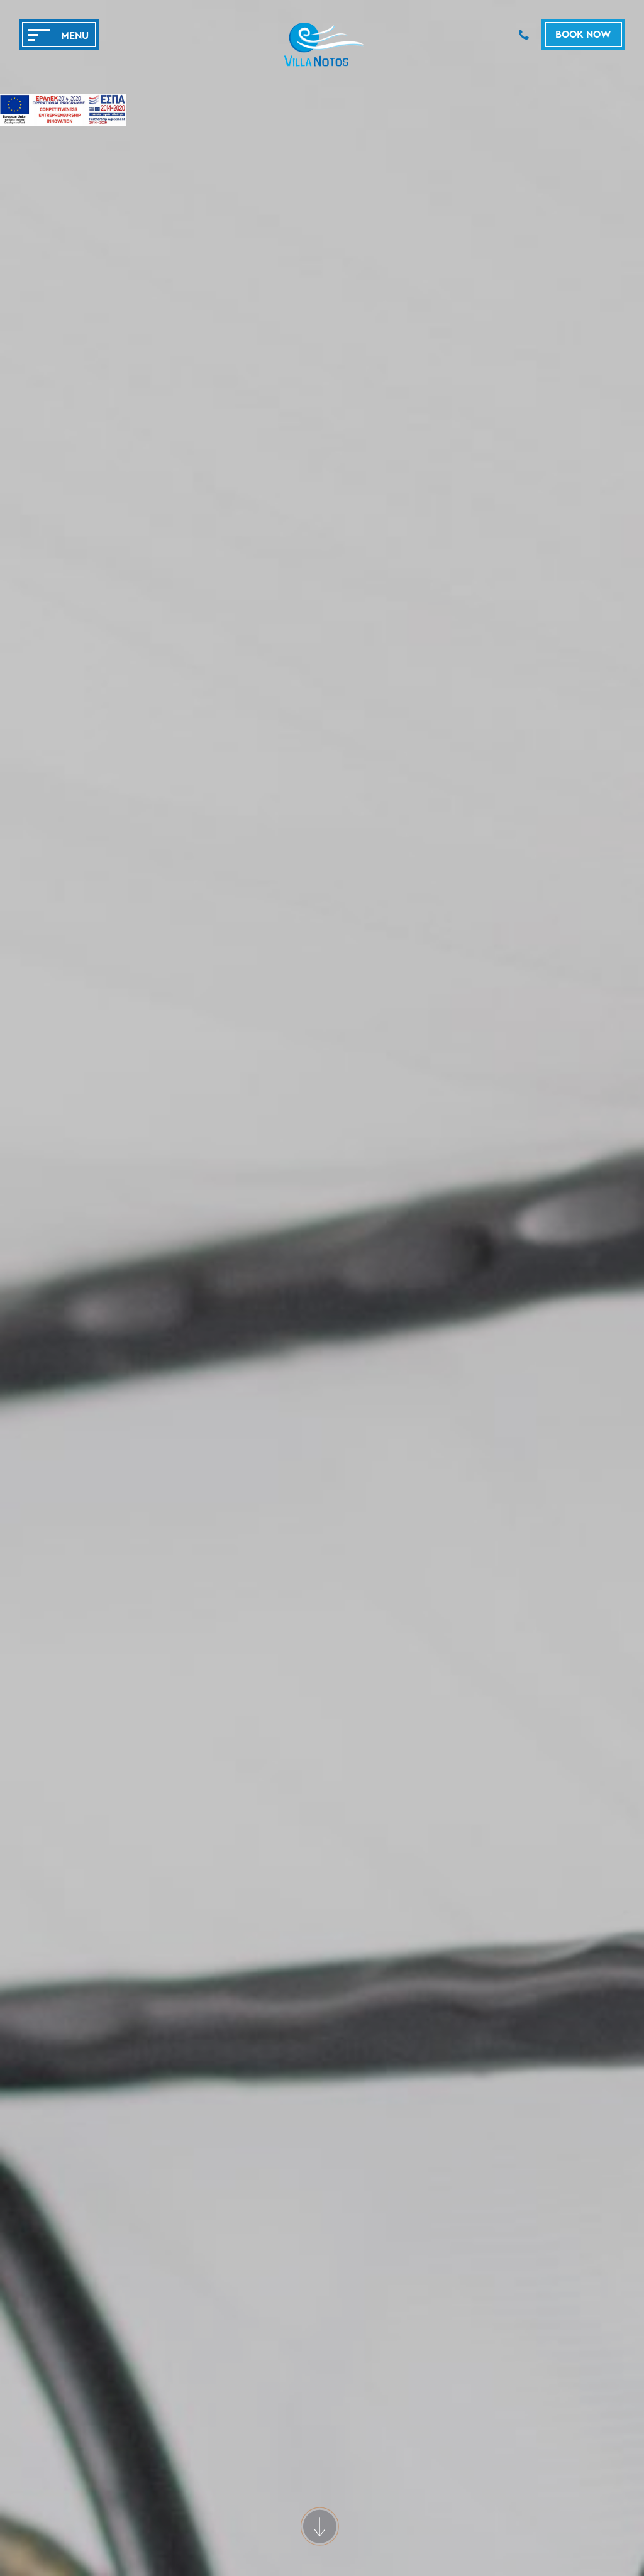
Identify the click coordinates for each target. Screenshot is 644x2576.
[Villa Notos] (322, 66)
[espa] (63, 112)
